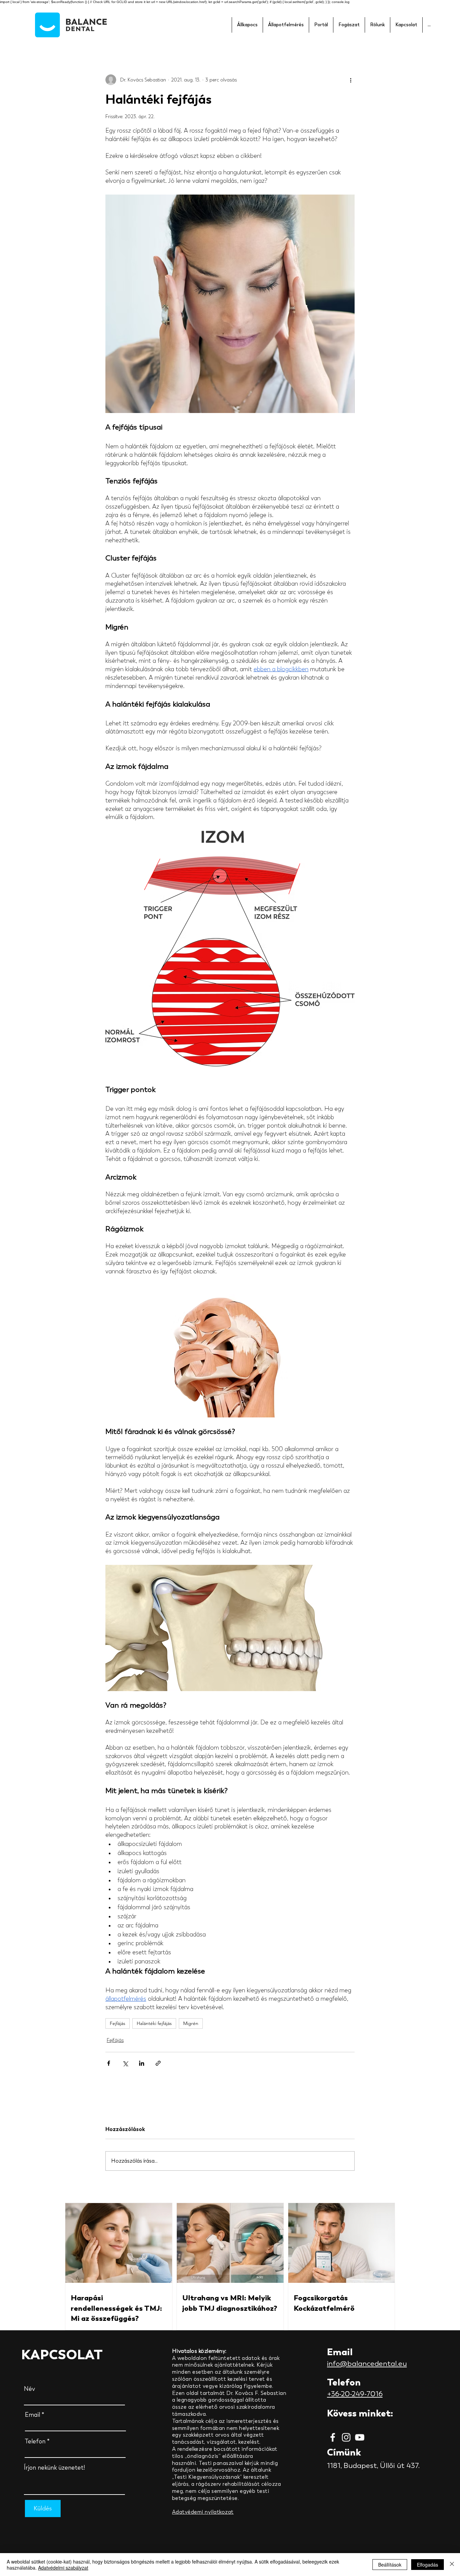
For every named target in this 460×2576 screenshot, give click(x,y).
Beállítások (390, 2565)
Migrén (191, 2023)
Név (29, 2389)
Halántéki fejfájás (154, 2023)
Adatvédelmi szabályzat (63, 2568)
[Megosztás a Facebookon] (109, 2063)
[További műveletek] (351, 80)
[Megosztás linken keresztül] (158, 2063)
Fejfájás (118, 2023)
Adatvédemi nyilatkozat (203, 2512)
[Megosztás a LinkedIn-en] (142, 2063)
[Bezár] (452, 2565)
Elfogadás (428, 2565)
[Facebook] (333, 2437)
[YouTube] (360, 2437)
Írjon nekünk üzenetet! (54, 2468)
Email (32, 2415)
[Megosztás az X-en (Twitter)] (125, 2063)
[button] (247, 25)
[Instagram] (346, 2437)
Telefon (35, 2441)
